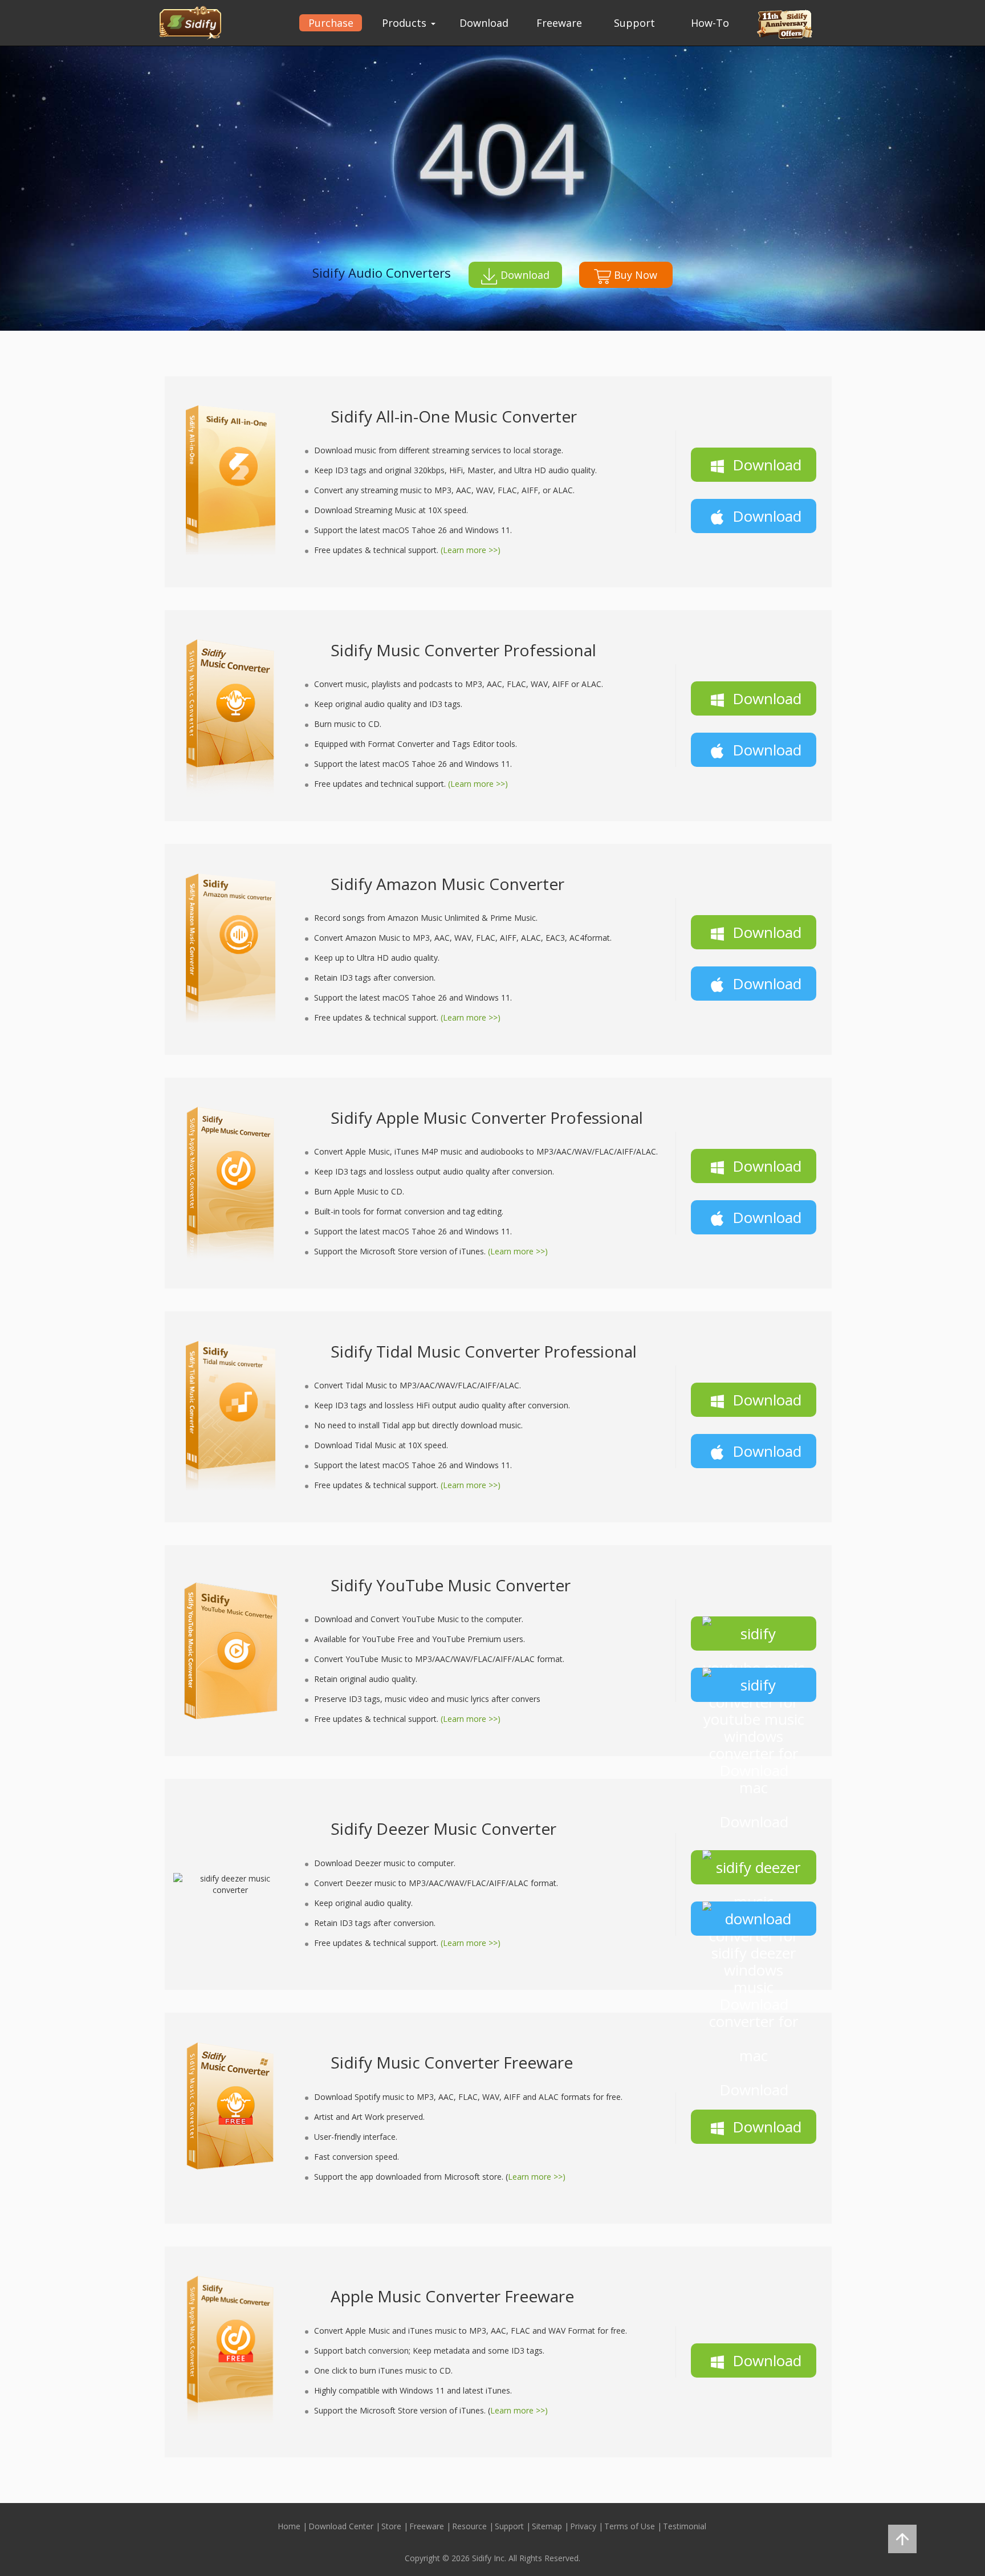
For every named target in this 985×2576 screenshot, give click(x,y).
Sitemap (547, 2526)
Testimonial (685, 2526)
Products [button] (406, 23)
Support (634, 23)
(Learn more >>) (471, 550)
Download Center (341, 2526)
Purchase (331, 23)
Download (484, 23)
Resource (469, 2526)
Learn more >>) (537, 2177)
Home (289, 2526)
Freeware (559, 23)
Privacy (583, 2526)
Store (391, 2526)
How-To (710, 23)
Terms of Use (630, 2526)
